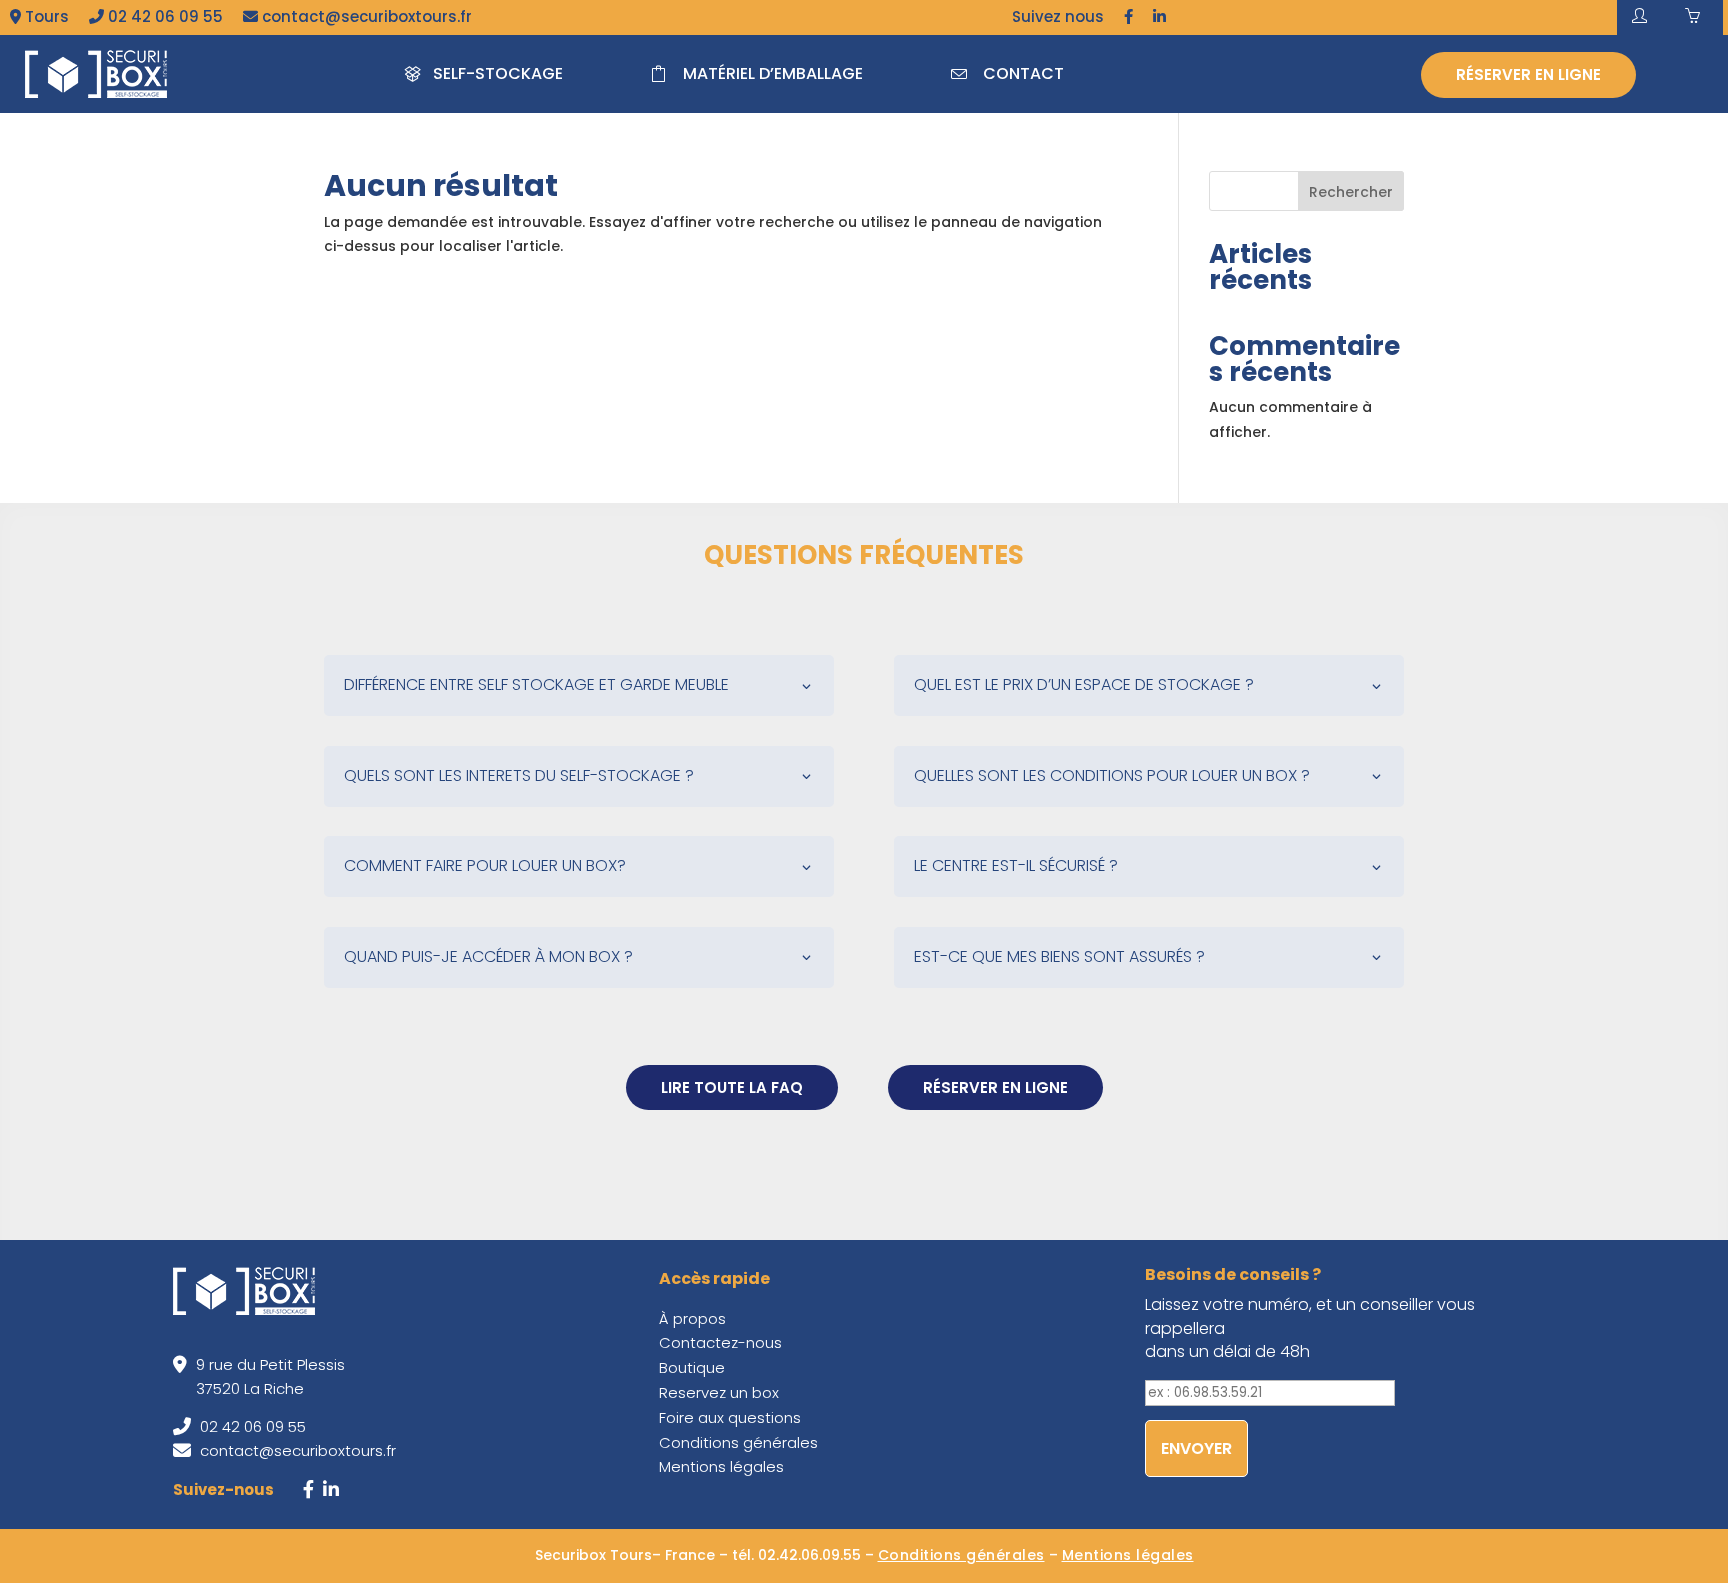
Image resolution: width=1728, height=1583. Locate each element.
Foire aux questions (730, 1417)
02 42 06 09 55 (163, 16)
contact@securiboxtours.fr (365, 16)
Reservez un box (719, 1392)
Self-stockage (498, 73)
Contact (1023, 73)
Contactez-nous (720, 1342)
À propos (692, 1318)
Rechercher (1351, 192)
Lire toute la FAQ (732, 1087)
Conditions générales (738, 1442)
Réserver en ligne (1528, 74)
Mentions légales (721, 1466)
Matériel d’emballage (773, 73)
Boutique (692, 1367)
